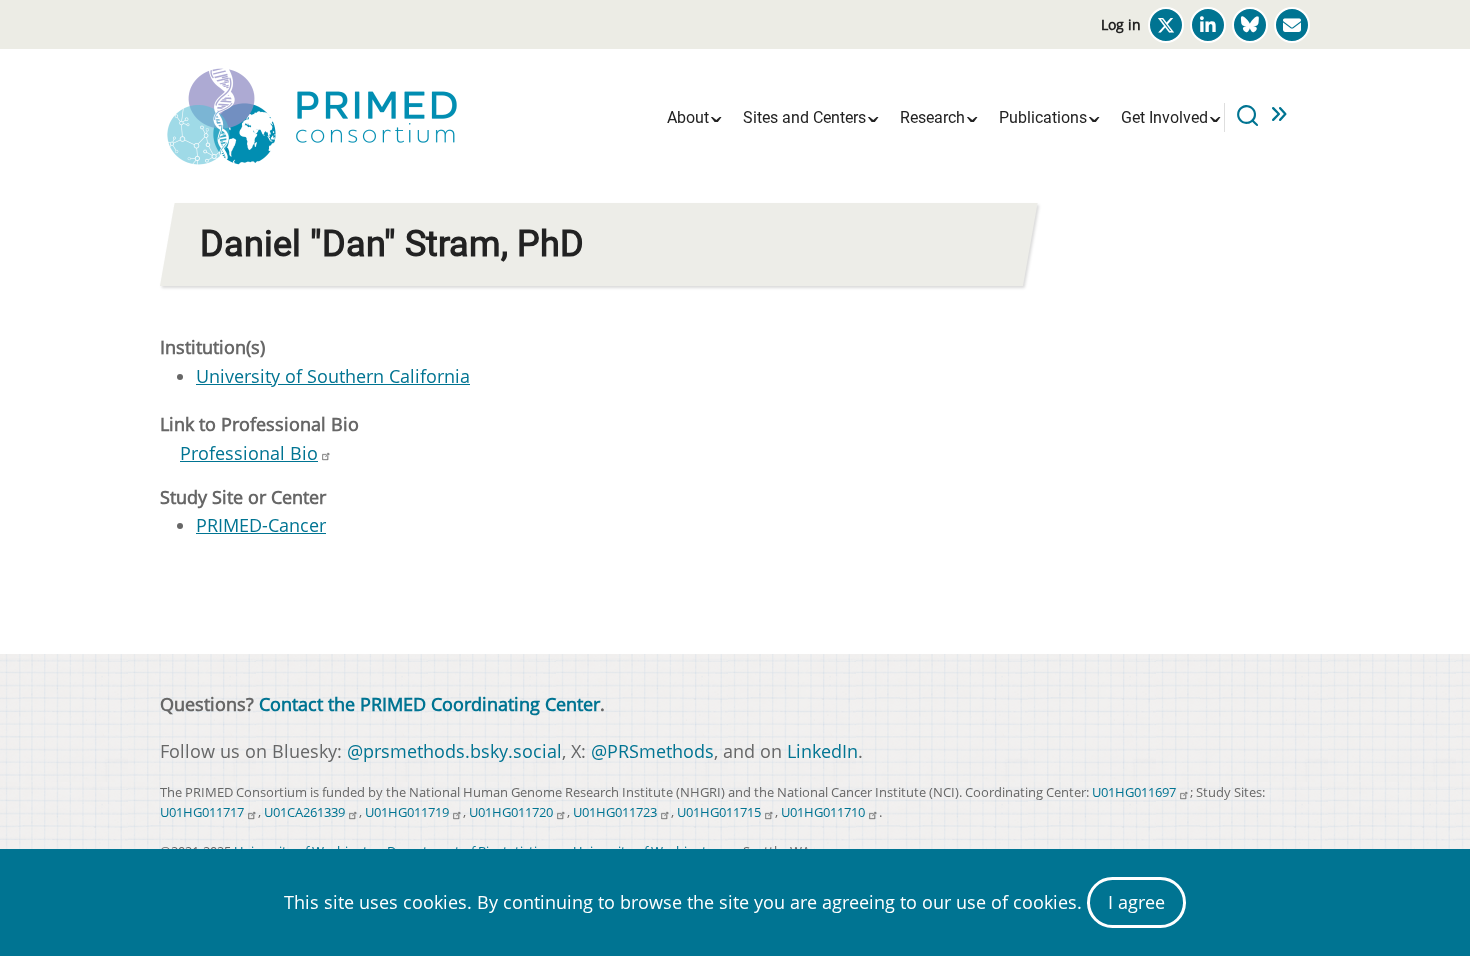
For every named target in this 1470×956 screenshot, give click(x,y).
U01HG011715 (719, 812)
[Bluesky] (1250, 25)
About (688, 117)
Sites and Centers (804, 117)
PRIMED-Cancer (261, 525)
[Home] (310, 115)
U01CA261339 (304, 812)
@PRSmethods (652, 751)
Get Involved (1164, 117)
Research (932, 117)
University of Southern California (333, 376)
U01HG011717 (202, 812)
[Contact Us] (1292, 25)
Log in (1121, 24)
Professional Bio (249, 453)
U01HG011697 (1134, 792)
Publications (1043, 117)
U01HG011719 (407, 812)
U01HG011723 (615, 812)
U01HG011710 (823, 812)
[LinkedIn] (1208, 25)
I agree (1136, 902)
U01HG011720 (511, 812)
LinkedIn (822, 751)
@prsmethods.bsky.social (454, 751)
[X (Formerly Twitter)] (1166, 25)
